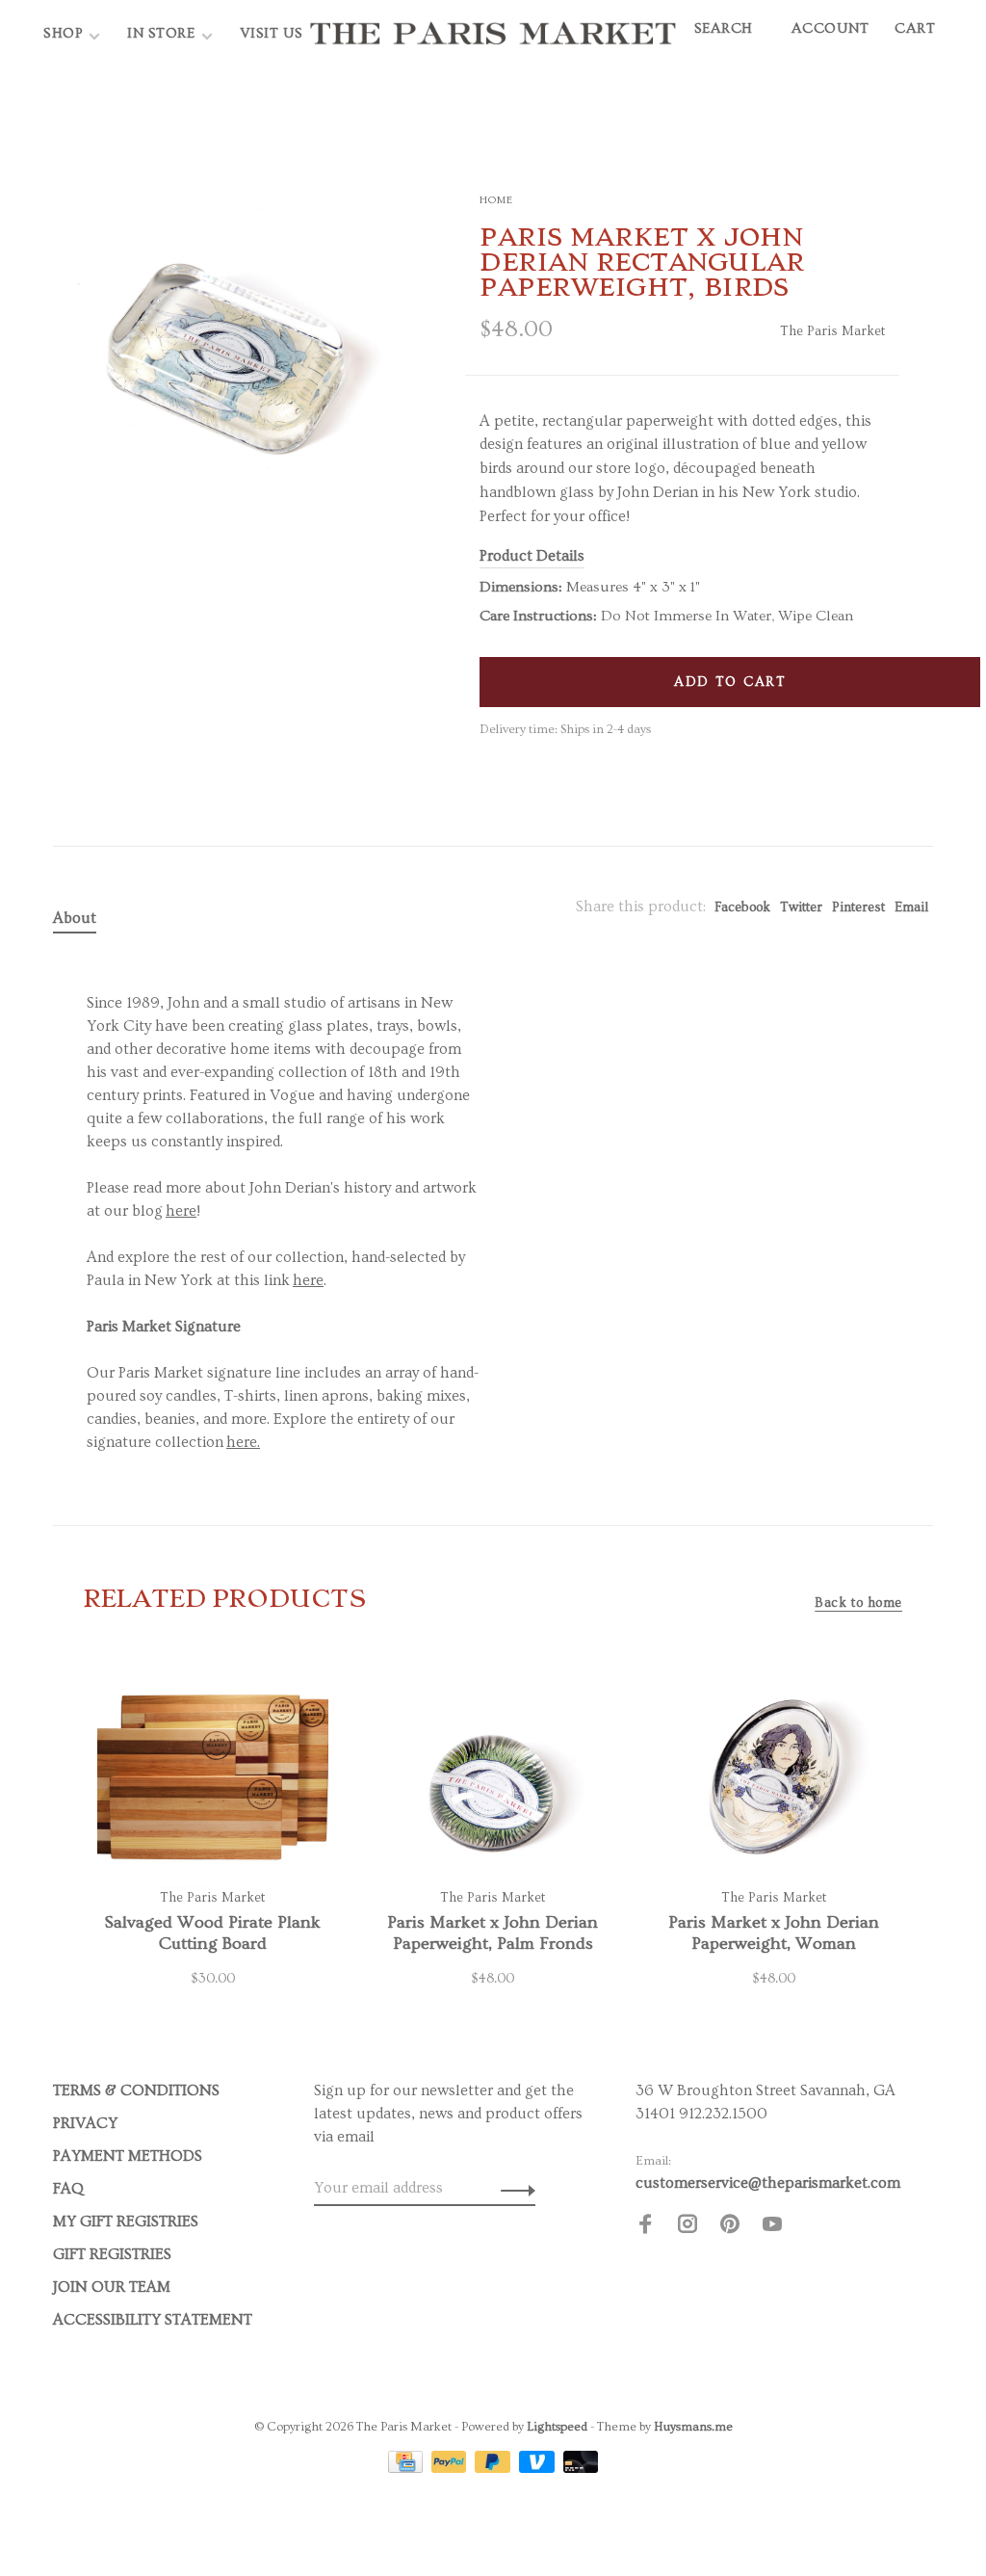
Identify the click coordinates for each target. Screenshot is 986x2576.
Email (911, 907)
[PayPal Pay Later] (494, 2468)
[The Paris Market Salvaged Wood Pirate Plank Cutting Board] (212, 1773)
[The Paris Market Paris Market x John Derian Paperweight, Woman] (774, 1773)
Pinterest (858, 907)
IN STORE (163, 33)
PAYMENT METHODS (128, 2156)
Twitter (801, 907)
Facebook (742, 907)
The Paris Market (832, 331)
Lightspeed (557, 2427)
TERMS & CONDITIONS (136, 2090)
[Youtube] (772, 2227)
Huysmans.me (693, 2427)
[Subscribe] (513, 2188)
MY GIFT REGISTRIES (126, 2221)
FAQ (68, 2189)
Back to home (858, 1603)
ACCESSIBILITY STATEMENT (153, 2320)
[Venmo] (539, 2468)
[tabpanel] (228, 334)
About (75, 918)
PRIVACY (85, 2123)
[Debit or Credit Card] (581, 2468)
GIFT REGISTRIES (112, 2254)
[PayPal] (451, 2468)
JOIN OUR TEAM (112, 2287)
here (181, 1211)
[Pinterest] (730, 2227)
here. (243, 1442)
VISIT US (272, 33)
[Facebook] (645, 2227)
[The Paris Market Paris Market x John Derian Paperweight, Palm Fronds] (493, 1773)
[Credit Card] (407, 2468)
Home (496, 200)
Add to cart (730, 682)
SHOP (63, 33)
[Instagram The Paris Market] (688, 2227)
